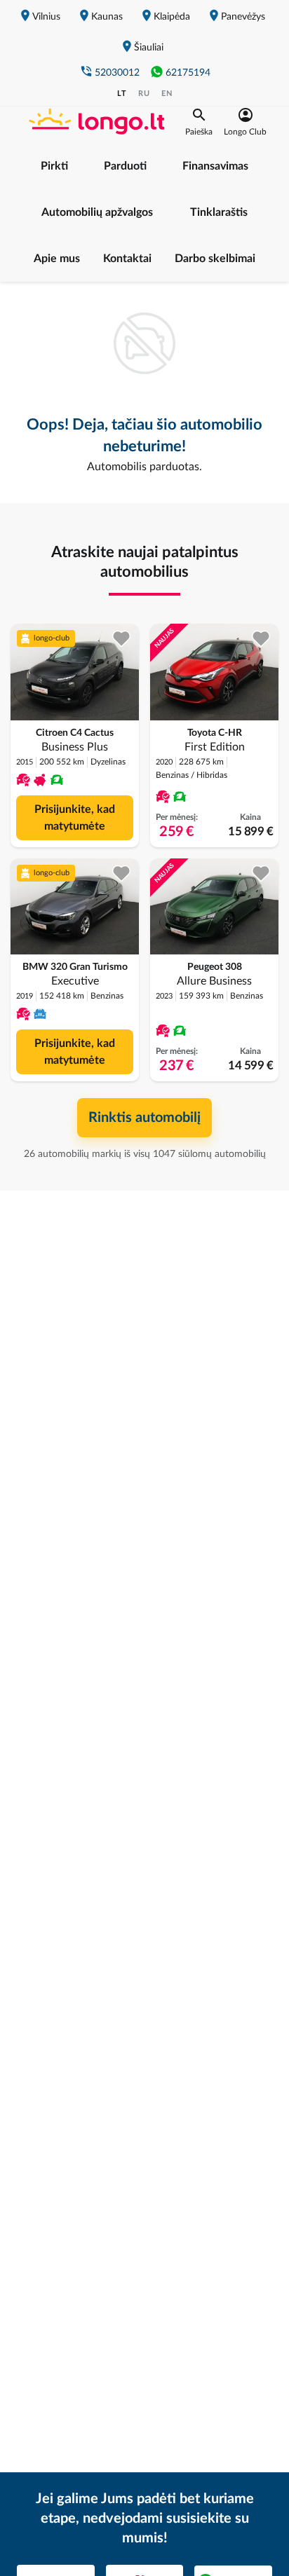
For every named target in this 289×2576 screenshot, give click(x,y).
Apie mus (57, 259)
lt (122, 94)
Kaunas (107, 17)
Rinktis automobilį (144, 1118)
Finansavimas (215, 166)
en (167, 94)
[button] (199, 122)
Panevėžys (243, 17)
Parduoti (125, 166)
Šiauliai (149, 48)
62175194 (188, 73)
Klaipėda (172, 17)
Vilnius (46, 17)
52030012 (117, 73)
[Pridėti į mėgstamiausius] (122, 639)
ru (144, 94)
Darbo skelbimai (215, 259)
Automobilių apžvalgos (97, 212)
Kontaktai (127, 259)
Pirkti (54, 166)
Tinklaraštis (219, 212)
